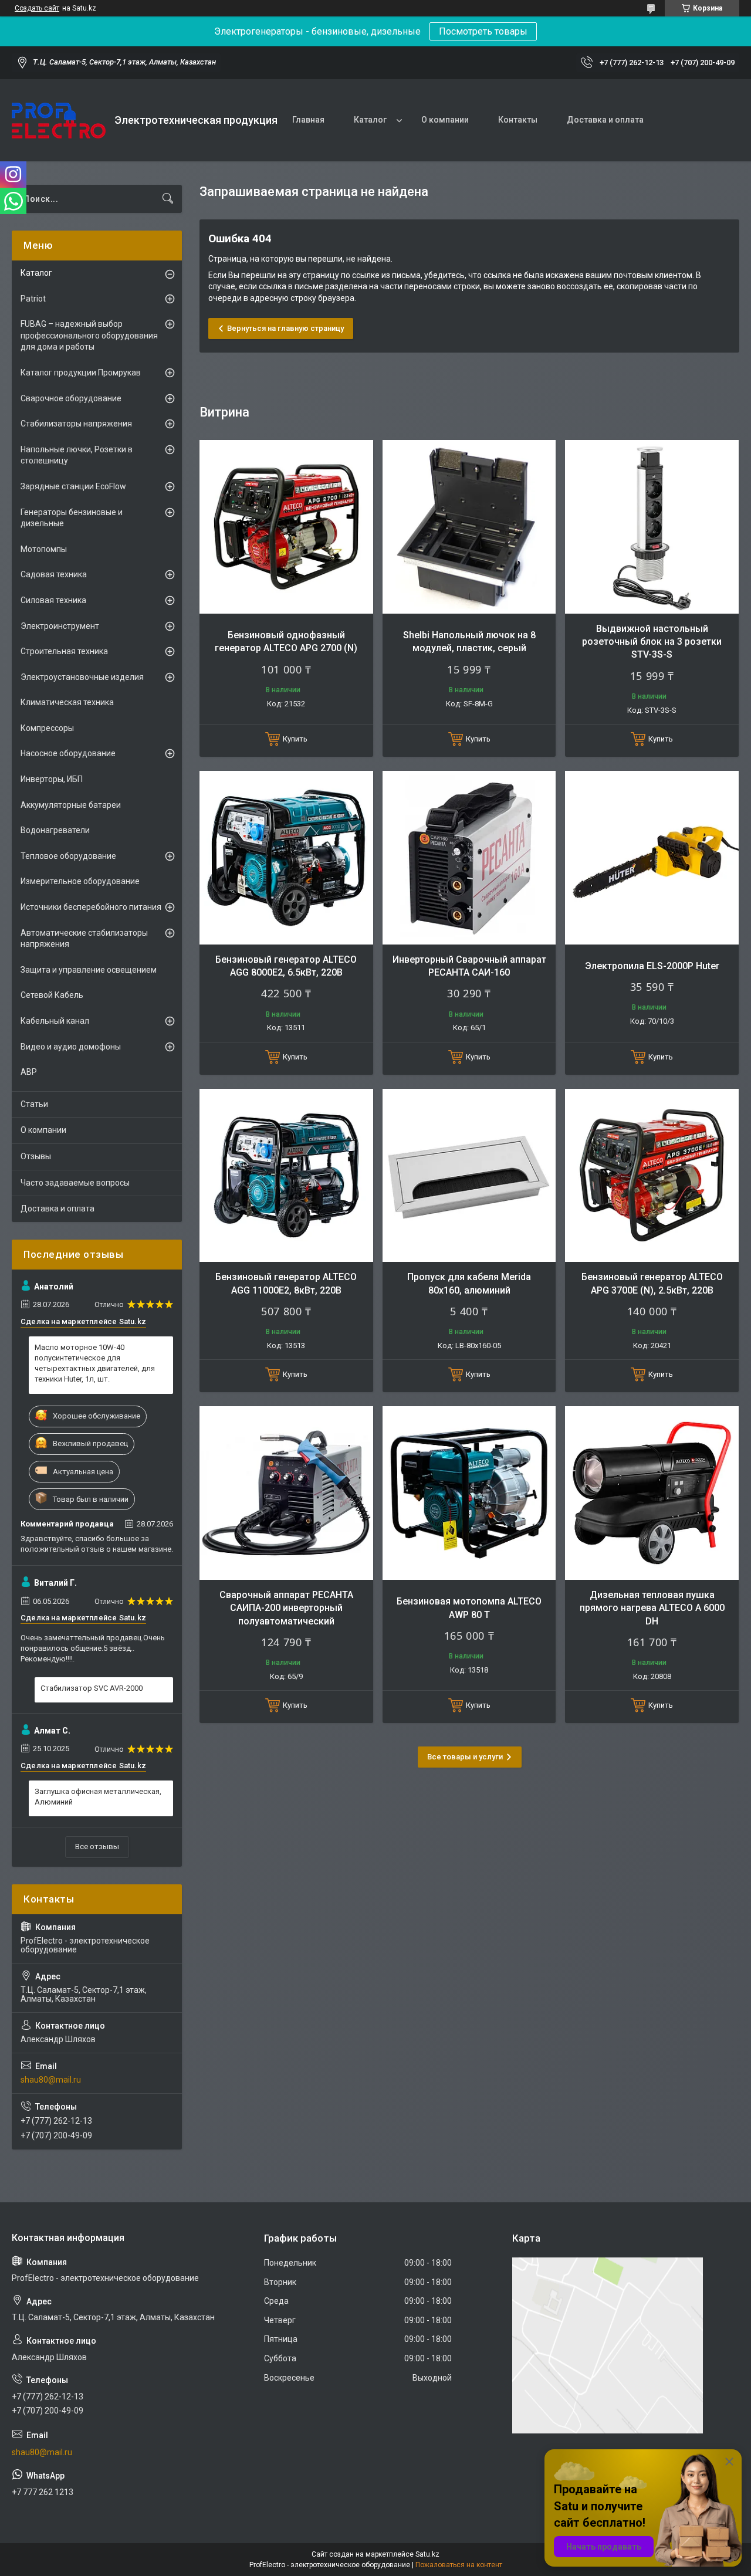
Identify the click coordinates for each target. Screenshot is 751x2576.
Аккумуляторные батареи (71, 805)
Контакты (518, 120)
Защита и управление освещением (89, 970)
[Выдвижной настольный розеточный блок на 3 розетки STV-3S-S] (652, 527)
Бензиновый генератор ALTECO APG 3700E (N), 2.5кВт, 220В (652, 1283)
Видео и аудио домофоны (71, 1047)
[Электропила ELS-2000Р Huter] (652, 858)
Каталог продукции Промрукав (81, 373)
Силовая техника (53, 600)
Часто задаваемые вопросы (75, 1183)
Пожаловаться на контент (459, 2565)
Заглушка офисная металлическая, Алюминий (98, 1797)
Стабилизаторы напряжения (76, 424)
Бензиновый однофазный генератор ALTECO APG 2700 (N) (286, 642)
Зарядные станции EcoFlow (73, 486)
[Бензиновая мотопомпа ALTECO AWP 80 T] (469, 1493)
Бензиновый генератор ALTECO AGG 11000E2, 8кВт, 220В (286, 1283)
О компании (445, 120)
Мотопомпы (44, 549)
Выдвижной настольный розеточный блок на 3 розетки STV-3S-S (652, 642)
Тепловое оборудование (68, 856)
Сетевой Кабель (52, 995)
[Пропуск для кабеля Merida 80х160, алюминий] (469, 1176)
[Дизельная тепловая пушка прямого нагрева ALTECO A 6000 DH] (652, 1493)
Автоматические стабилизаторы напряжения (84, 939)
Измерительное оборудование (80, 881)
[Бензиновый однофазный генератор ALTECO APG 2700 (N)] (286, 527)
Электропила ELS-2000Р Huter (652, 966)
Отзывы (36, 1156)
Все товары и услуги (465, 1757)
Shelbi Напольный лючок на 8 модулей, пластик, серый (469, 642)
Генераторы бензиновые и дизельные (72, 518)
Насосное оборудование (68, 753)
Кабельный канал (55, 1021)
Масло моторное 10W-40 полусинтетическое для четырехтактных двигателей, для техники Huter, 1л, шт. (95, 1363)
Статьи (34, 1104)
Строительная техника (64, 651)
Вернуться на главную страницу (285, 328)
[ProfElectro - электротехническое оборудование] (59, 121)
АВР (29, 1072)
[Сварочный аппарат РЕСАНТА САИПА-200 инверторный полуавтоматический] (286, 1493)
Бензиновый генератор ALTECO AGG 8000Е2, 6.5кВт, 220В (286, 966)
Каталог (370, 120)
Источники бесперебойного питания (91, 907)
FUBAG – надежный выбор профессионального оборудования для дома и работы (89, 335)
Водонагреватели (55, 830)
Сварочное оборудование (71, 398)
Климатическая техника (67, 702)
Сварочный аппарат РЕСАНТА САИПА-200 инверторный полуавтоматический (286, 1608)
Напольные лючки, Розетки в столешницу (77, 455)
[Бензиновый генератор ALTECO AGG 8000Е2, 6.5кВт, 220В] (286, 858)
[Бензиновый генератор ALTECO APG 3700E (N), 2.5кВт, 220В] (652, 1176)
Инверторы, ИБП (52, 779)
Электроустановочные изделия (82, 677)
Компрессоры (47, 728)
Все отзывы (97, 1846)
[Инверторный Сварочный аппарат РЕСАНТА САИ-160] (469, 858)
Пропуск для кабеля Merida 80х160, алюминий (469, 1283)
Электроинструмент (60, 626)
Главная (308, 120)
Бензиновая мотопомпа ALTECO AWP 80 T (469, 1608)
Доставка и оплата (605, 120)
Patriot (33, 299)
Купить (295, 739)
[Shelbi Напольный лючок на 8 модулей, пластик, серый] (469, 527)
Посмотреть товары (483, 31)
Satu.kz (427, 2554)
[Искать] (168, 199)
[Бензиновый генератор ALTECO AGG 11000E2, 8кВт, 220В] (286, 1176)
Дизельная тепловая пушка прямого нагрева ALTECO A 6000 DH (652, 1608)
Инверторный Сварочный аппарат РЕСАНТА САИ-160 (469, 966)
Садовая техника (54, 574)
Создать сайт (37, 8)
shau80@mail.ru (51, 2080)
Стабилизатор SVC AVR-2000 (92, 1688)
